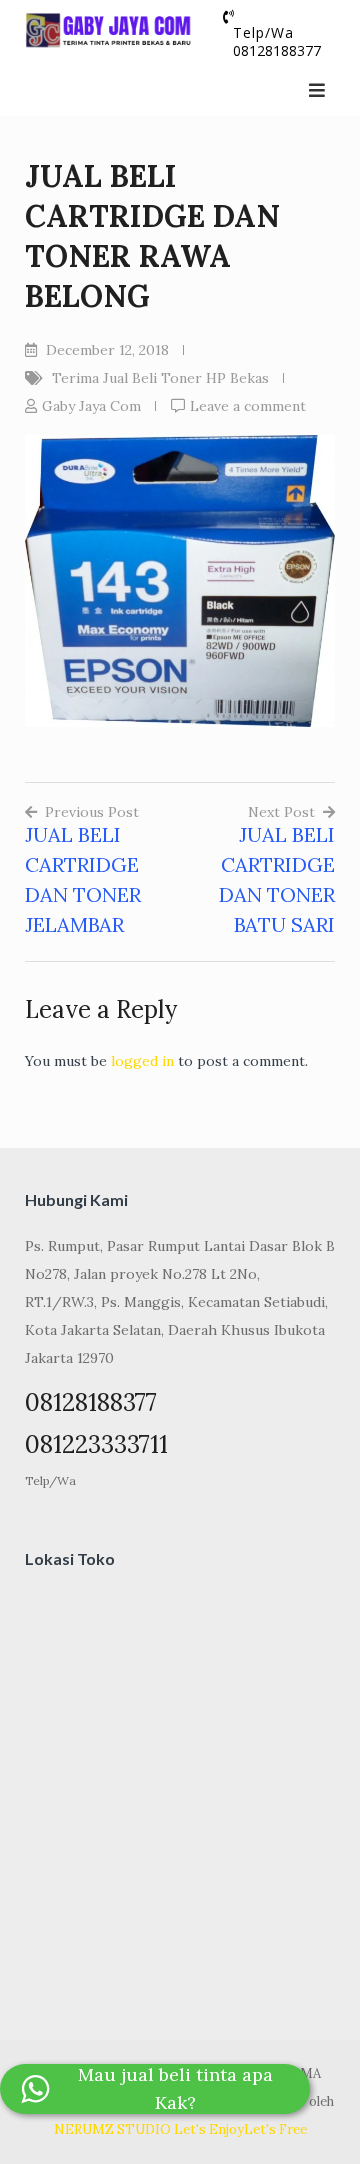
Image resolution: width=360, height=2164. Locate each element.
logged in (142, 1061)
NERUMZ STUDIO (112, 2129)
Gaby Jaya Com (91, 406)
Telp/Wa (50, 1480)
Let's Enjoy (209, 2129)
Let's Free (275, 2129)
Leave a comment (248, 406)
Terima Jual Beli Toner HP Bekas (160, 378)
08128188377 (277, 50)
